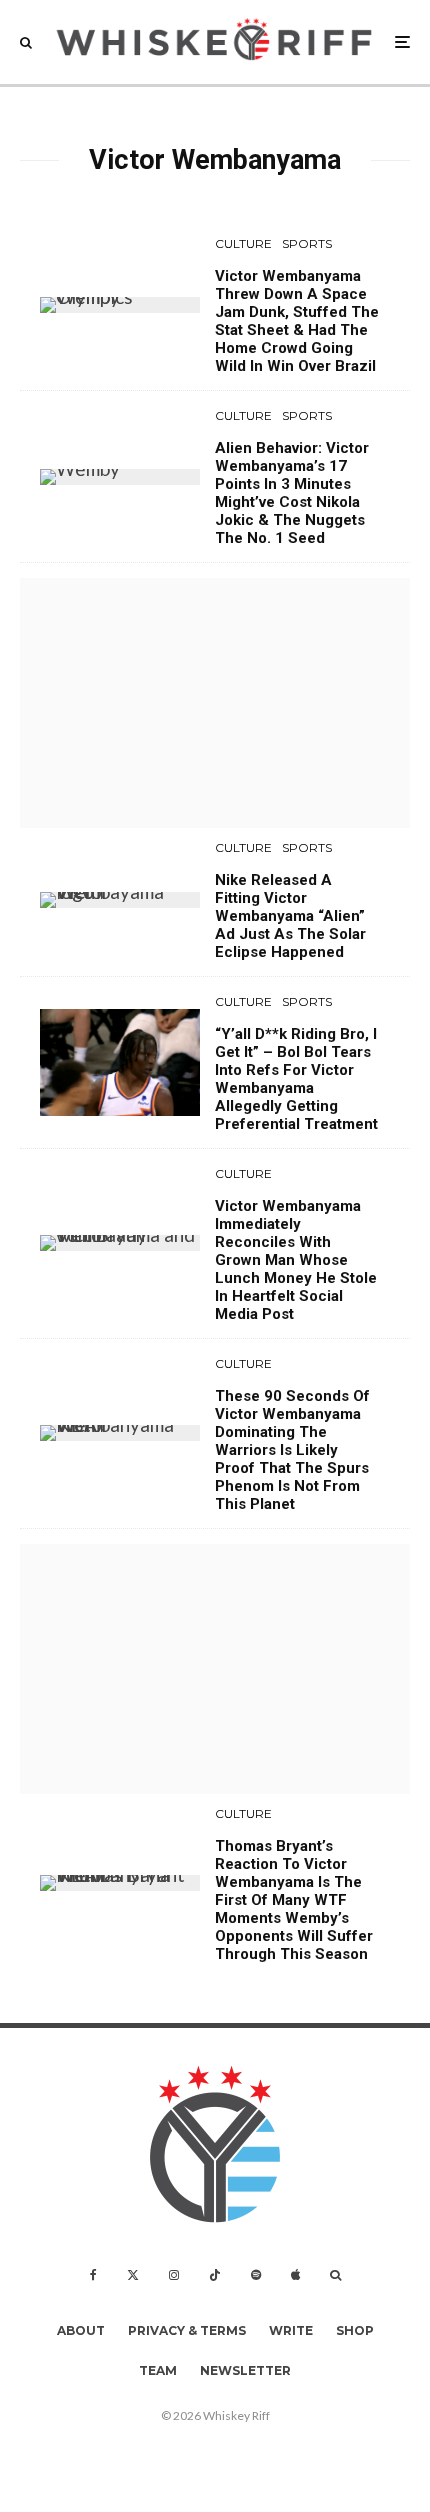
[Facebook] (93, 2275)
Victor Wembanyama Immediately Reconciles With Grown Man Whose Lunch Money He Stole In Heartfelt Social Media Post (296, 1260)
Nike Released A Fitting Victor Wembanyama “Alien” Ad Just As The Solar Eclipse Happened (290, 916)
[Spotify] (256, 2275)
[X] (133, 2275)
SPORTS (307, 243)
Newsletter (245, 2370)
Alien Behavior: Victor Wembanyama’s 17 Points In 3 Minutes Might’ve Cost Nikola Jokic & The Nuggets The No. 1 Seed (292, 493)
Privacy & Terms (187, 2330)
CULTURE (243, 243)
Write (291, 2330)
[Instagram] (174, 2275)
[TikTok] (215, 2275)
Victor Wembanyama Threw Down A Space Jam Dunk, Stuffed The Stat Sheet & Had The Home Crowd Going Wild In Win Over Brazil (297, 321)
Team (158, 2370)
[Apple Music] (295, 2275)
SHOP (355, 2330)
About (81, 2330)
